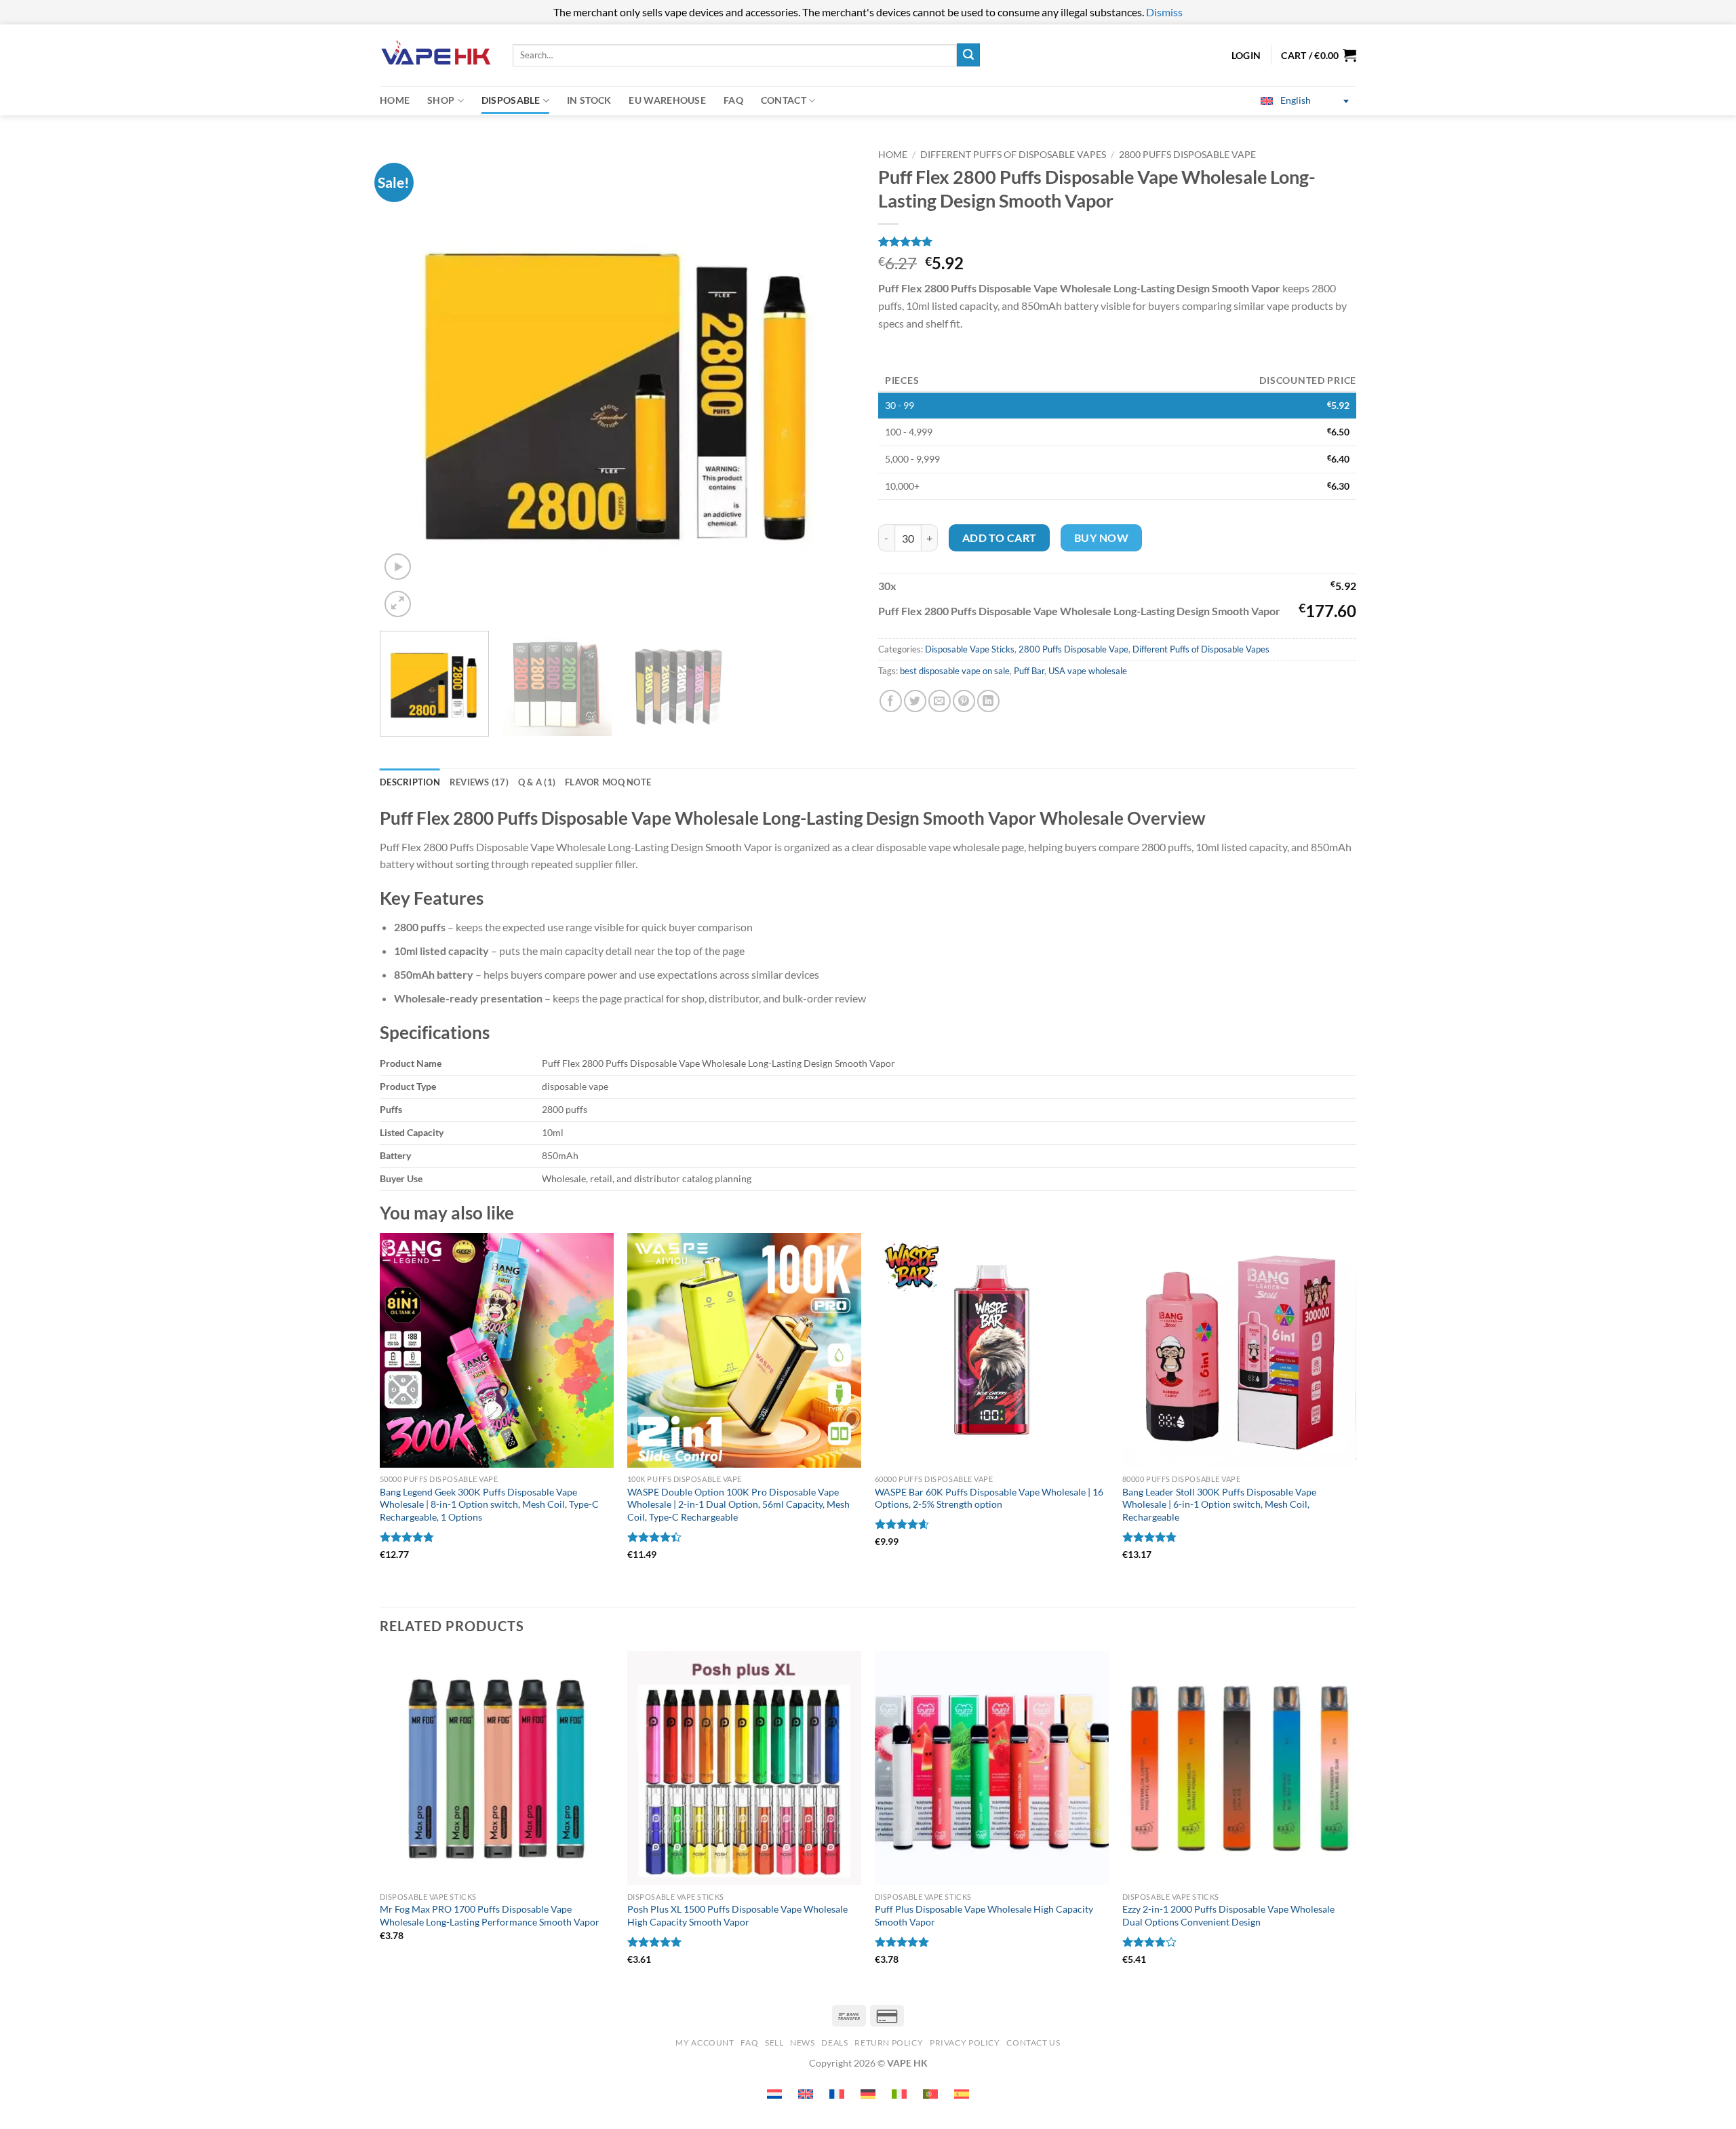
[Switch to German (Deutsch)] (868, 2094)
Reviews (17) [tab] (479, 782)
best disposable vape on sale (955, 671)
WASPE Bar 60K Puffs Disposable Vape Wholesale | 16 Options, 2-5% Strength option (989, 1498)
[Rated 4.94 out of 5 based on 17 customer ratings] (1117, 241)
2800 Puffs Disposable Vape (1187, 155)
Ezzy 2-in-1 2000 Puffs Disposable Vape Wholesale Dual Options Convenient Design (1228, 1915)
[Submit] (968, 55)
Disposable (511, 100)
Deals (834, 2043)
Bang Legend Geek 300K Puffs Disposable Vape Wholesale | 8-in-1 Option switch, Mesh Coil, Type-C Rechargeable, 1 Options (489, 1504)
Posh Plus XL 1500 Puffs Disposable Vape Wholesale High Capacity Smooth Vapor (737, 1915)
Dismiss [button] (1164, 12)
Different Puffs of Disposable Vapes (1013, 155)
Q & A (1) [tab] (537, 782)
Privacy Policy (965, 2043)
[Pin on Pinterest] (964, 701)
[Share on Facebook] (891, 701)
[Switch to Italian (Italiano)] (899, 2094)
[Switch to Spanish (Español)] (962, 2094)
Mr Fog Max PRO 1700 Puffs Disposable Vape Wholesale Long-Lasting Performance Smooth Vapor (490, 1915)
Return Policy (889, 2043)
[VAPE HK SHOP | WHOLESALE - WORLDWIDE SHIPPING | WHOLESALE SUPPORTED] (436, 55)
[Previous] (406, 382)
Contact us (1033, 2043)
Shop (441, 100)
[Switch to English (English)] (806, 2094)
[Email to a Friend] (940, 701)
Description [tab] (410, 782)
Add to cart (1000, 538)
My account (705, 2043)
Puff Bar (1029, 671)
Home (395, 100)
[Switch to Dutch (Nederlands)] (774, 2094)
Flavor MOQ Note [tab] (608, 782)
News (802, 2043)
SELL (774, 2043)
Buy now (1101, 538)
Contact (784, 100)
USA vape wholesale (1088, 671)
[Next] (831, 382)
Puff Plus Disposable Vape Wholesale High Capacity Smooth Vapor (984, 1915)
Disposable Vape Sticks (970, 649)
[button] (1319, 55)
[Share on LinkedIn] (988, 701)
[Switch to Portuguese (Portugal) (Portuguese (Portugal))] (930, 2094)
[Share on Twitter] (915, 701)
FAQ (733, 100)
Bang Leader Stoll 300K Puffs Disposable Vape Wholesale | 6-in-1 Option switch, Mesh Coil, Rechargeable (1219, 1504)
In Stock (589, 100)
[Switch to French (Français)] (837, 2094)
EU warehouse (667, 100)
